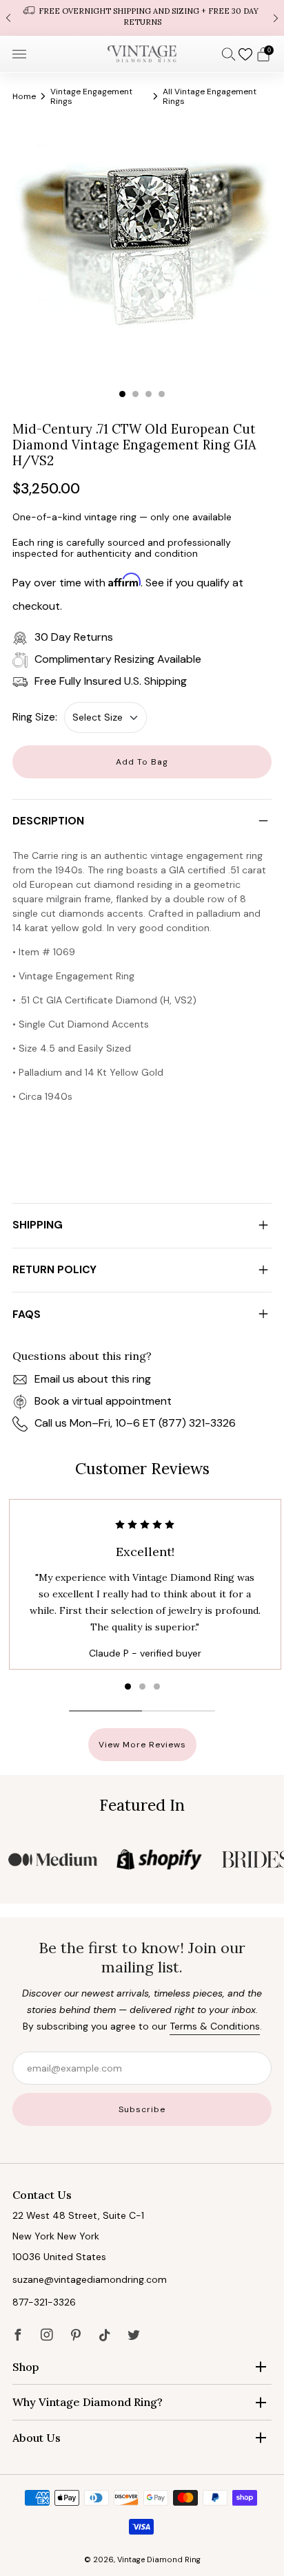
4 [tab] (162, 394)
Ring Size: (35, 717)
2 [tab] (135, 394)
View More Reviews (142, 1745)
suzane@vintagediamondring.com (90, 2279)
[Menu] (19, 54)
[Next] (276, 18)
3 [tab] (149, 394)
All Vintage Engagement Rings (210, 96)
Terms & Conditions (215, 2026)
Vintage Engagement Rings (91, 96)
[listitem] (142, 18)
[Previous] (8, 18)
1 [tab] (122, 394)
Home (24, 96)
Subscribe (142, 2109)
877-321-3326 (44, 2302)
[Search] (229, 54)
